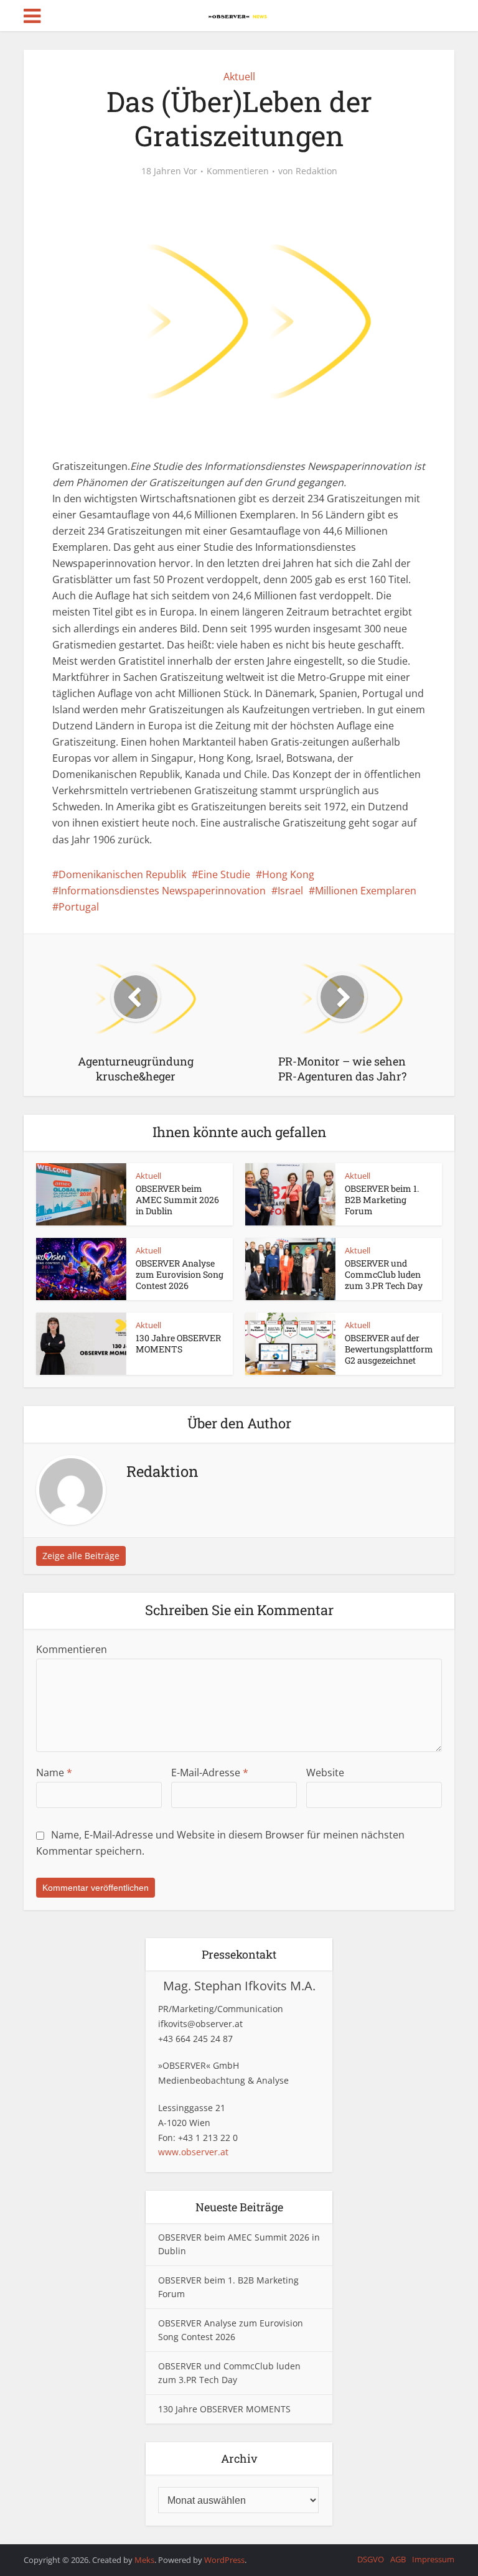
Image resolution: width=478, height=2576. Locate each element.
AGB (398, 2559)
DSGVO (371, 2559)
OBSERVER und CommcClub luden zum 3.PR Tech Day (384, 1274)
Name (54, 1773)
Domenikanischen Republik (122, 874)
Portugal (79, 907)
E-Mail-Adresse (210, 1773)
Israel (290, 891)
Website (325, 1773)
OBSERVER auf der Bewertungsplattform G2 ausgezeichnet (389, 1349)
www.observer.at (193, 2152)
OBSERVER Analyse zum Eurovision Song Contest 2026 (180, 1274)
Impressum (433, 2559)
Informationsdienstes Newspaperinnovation (162, 891)
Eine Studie (224, 874)
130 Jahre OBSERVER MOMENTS (178, 1343)
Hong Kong (288, 874)
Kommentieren (238, 171)
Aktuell (239, 77)
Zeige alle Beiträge (81, 1556)
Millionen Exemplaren (366, 891)
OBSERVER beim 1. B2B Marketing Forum (382, 1200)
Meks (144, 2560)
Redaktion (316, 171)
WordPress (224, 2560)
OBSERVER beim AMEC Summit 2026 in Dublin (177, 1200)
